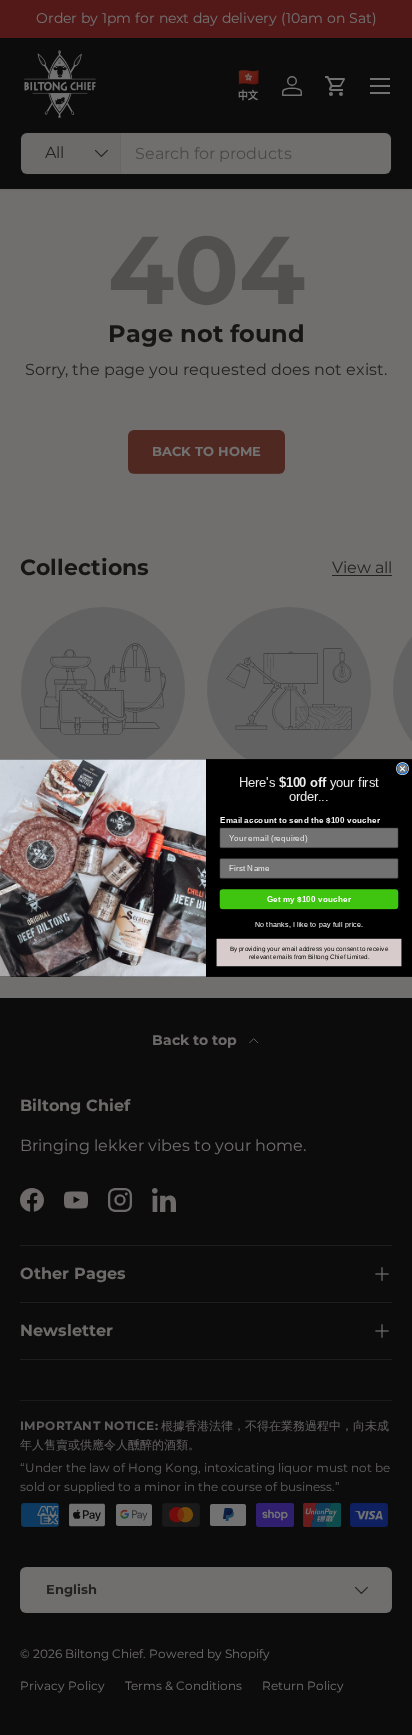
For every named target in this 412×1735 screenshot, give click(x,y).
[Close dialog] (402, 768)
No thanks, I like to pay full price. (309, 923)
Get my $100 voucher (309, 898)
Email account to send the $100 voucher (300, 819)
